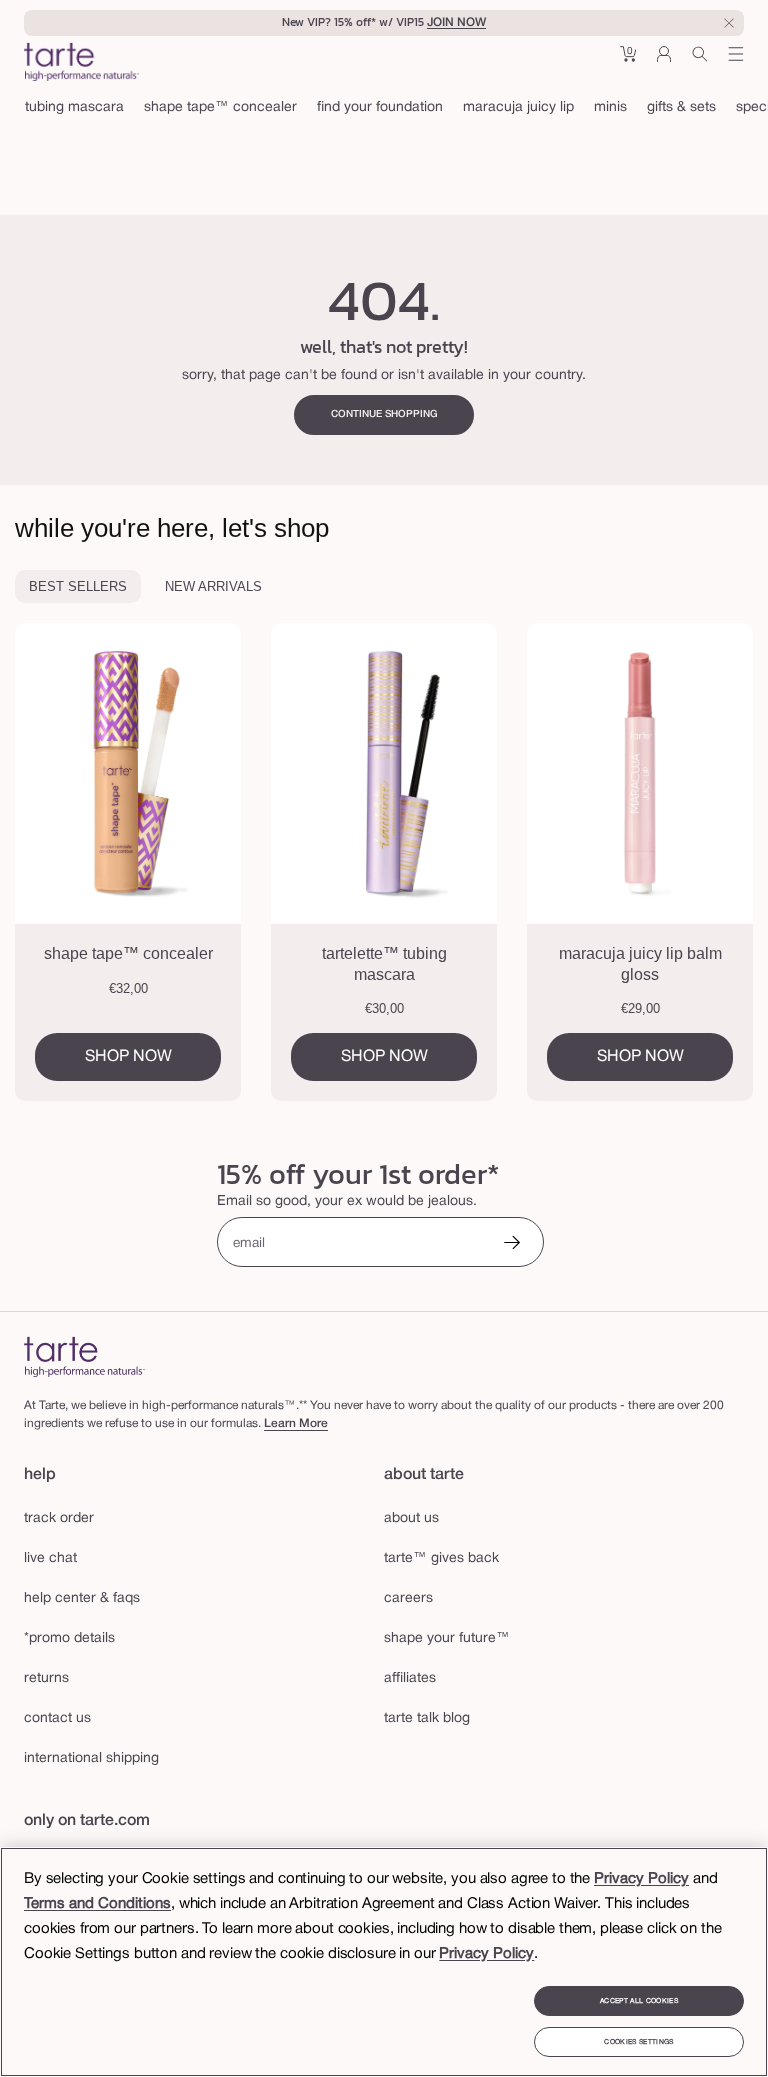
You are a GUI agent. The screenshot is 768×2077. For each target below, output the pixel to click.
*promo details (69, 1638)
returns (46, 1678)
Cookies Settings (638, 2042)
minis (610, 107)
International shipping (91, 1758)
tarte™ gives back (441, 1558)
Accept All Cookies (639, 2001)
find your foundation (380, 107)
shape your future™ (447, 1638)
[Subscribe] (512, 1244)
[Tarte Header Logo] (81, 64)
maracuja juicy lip (518, 107)
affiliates (410, 1678)
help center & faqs (82, 1598)
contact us (57, 1718)
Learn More (296, 1423)
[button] (628, 61)
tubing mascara (74, 107)
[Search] (700, 61)
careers (408, 1598)
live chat (50, 1558)
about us (411, 1518)
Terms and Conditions (97, 1904)
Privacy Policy (641, 1879)
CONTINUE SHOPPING (384, 414)
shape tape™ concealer (220, 107)
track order (59, 1518)
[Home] (84, 1356)
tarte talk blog (427, 1718)
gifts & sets (681, 107)
